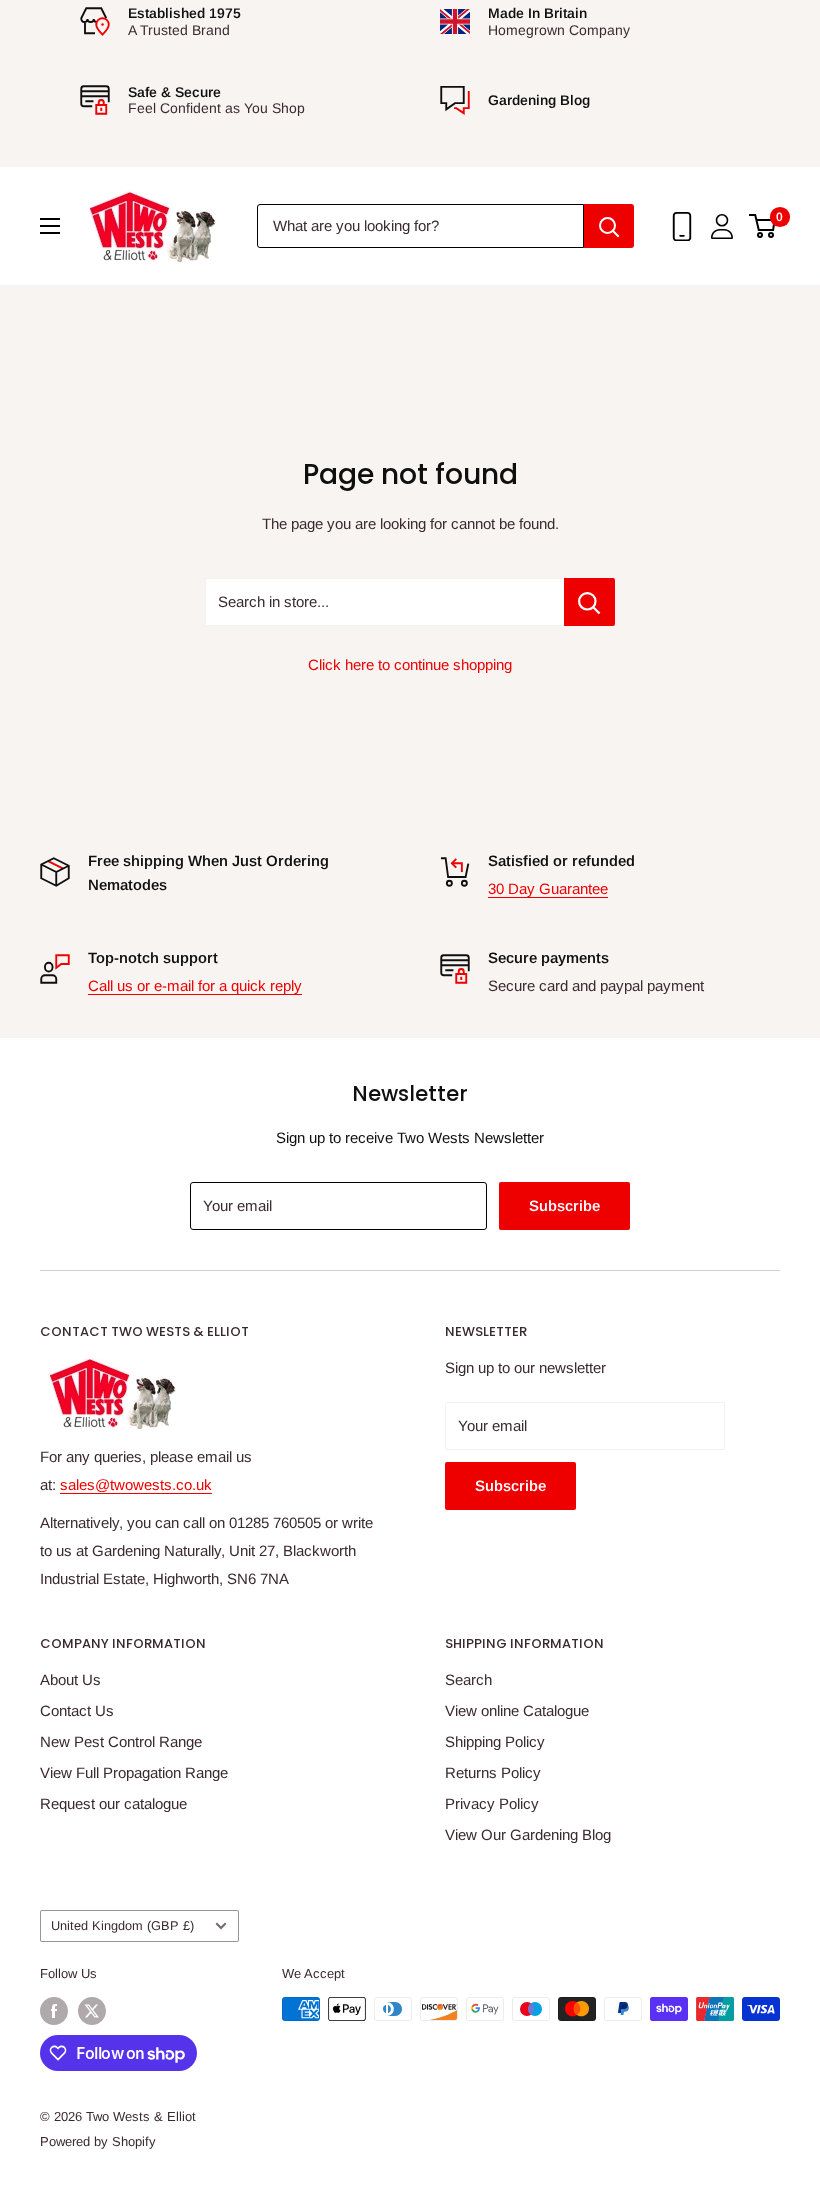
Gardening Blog (539, 100)
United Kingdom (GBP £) (122, 1925)
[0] (763, 226)
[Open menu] (50, 226)
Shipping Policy (495, 1741)
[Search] (609, 226)
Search (468, 1679)
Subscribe (564, 1205)
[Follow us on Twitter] (92, 2011)
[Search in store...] (589, 602)
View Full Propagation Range (134, 1772)
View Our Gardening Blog (528, 1834)
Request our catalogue (113, 1803)
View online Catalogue (517, 1710)
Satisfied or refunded (561, 860)
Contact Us (77, 1710)
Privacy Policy (492, 1803)
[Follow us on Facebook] (54, 2011)
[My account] (722, 226)
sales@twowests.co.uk (136, 1484)
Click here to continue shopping (410, 664)
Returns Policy (493, 1772)
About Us (70, 1679)
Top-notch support (153, 957)
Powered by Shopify (98, 2141)
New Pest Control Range (121, 1741)
